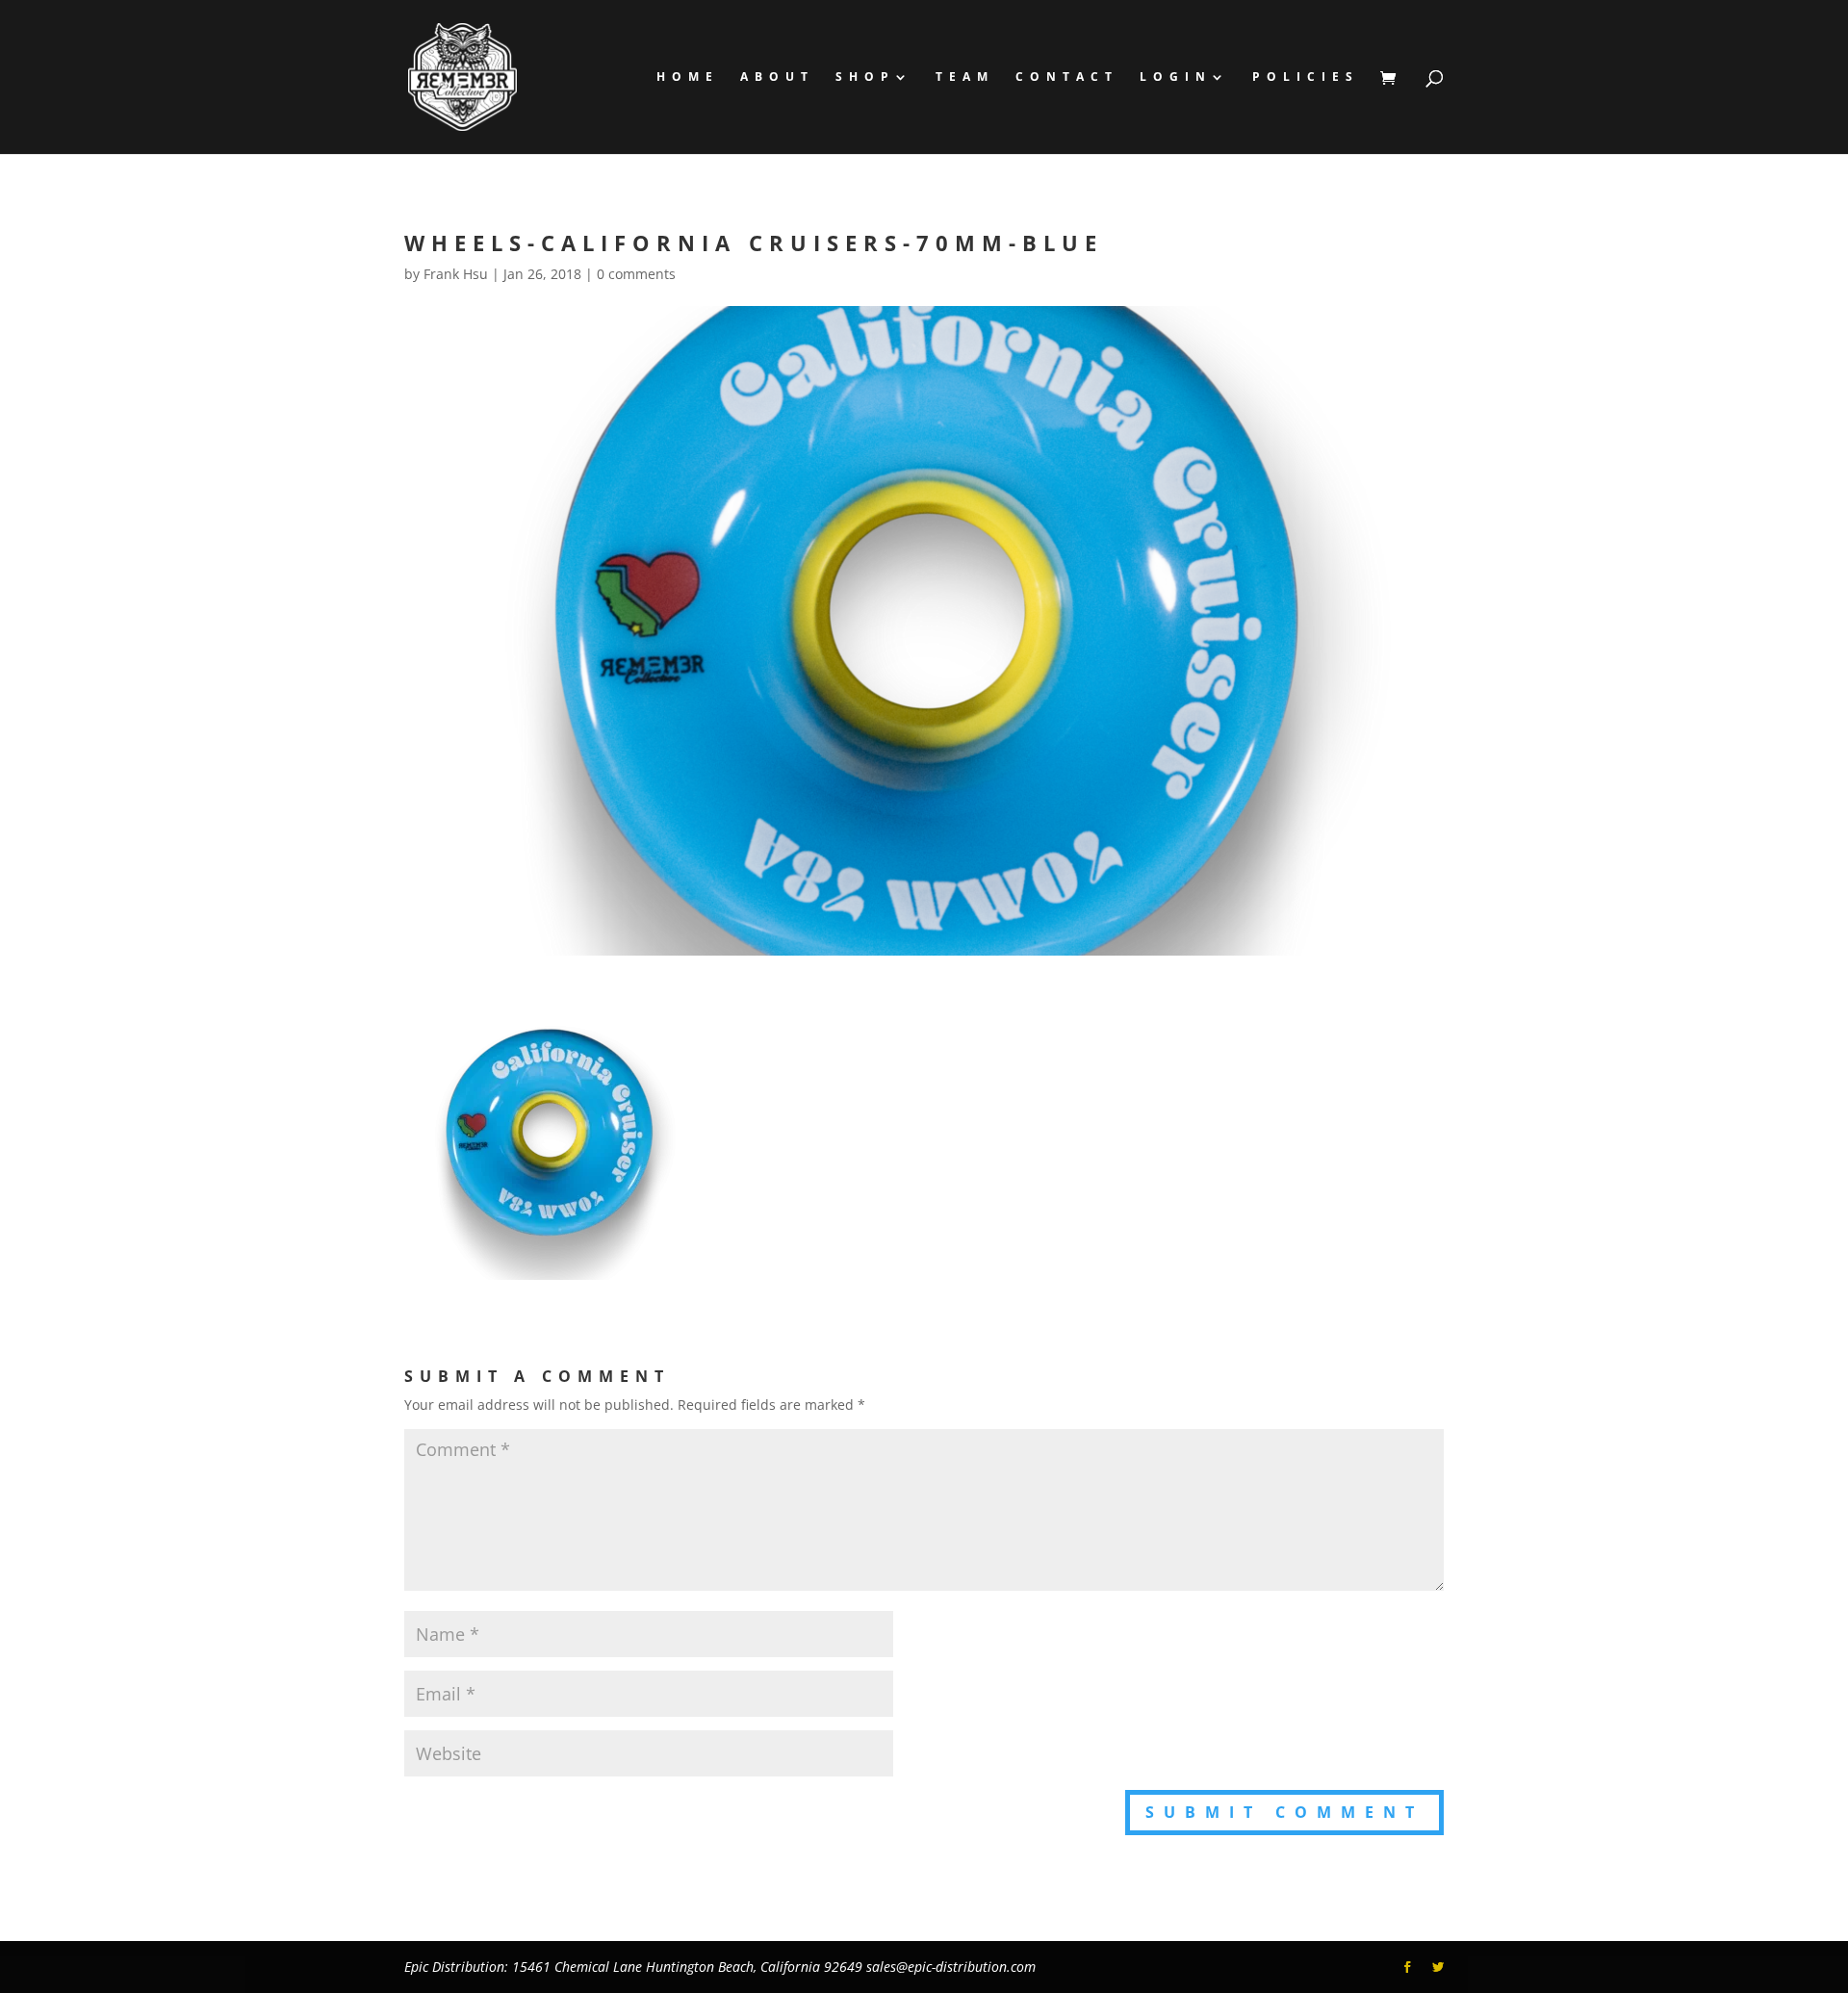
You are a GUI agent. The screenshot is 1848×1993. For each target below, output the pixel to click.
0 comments (636, 274)
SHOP (865, 77)
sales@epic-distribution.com (951, 1967)
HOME (688, 77)
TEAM (965, 77)
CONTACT (1067, 77)
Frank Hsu (456, 274)
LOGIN (1176, 77)
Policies (1306, 77)
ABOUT (777, 77)
